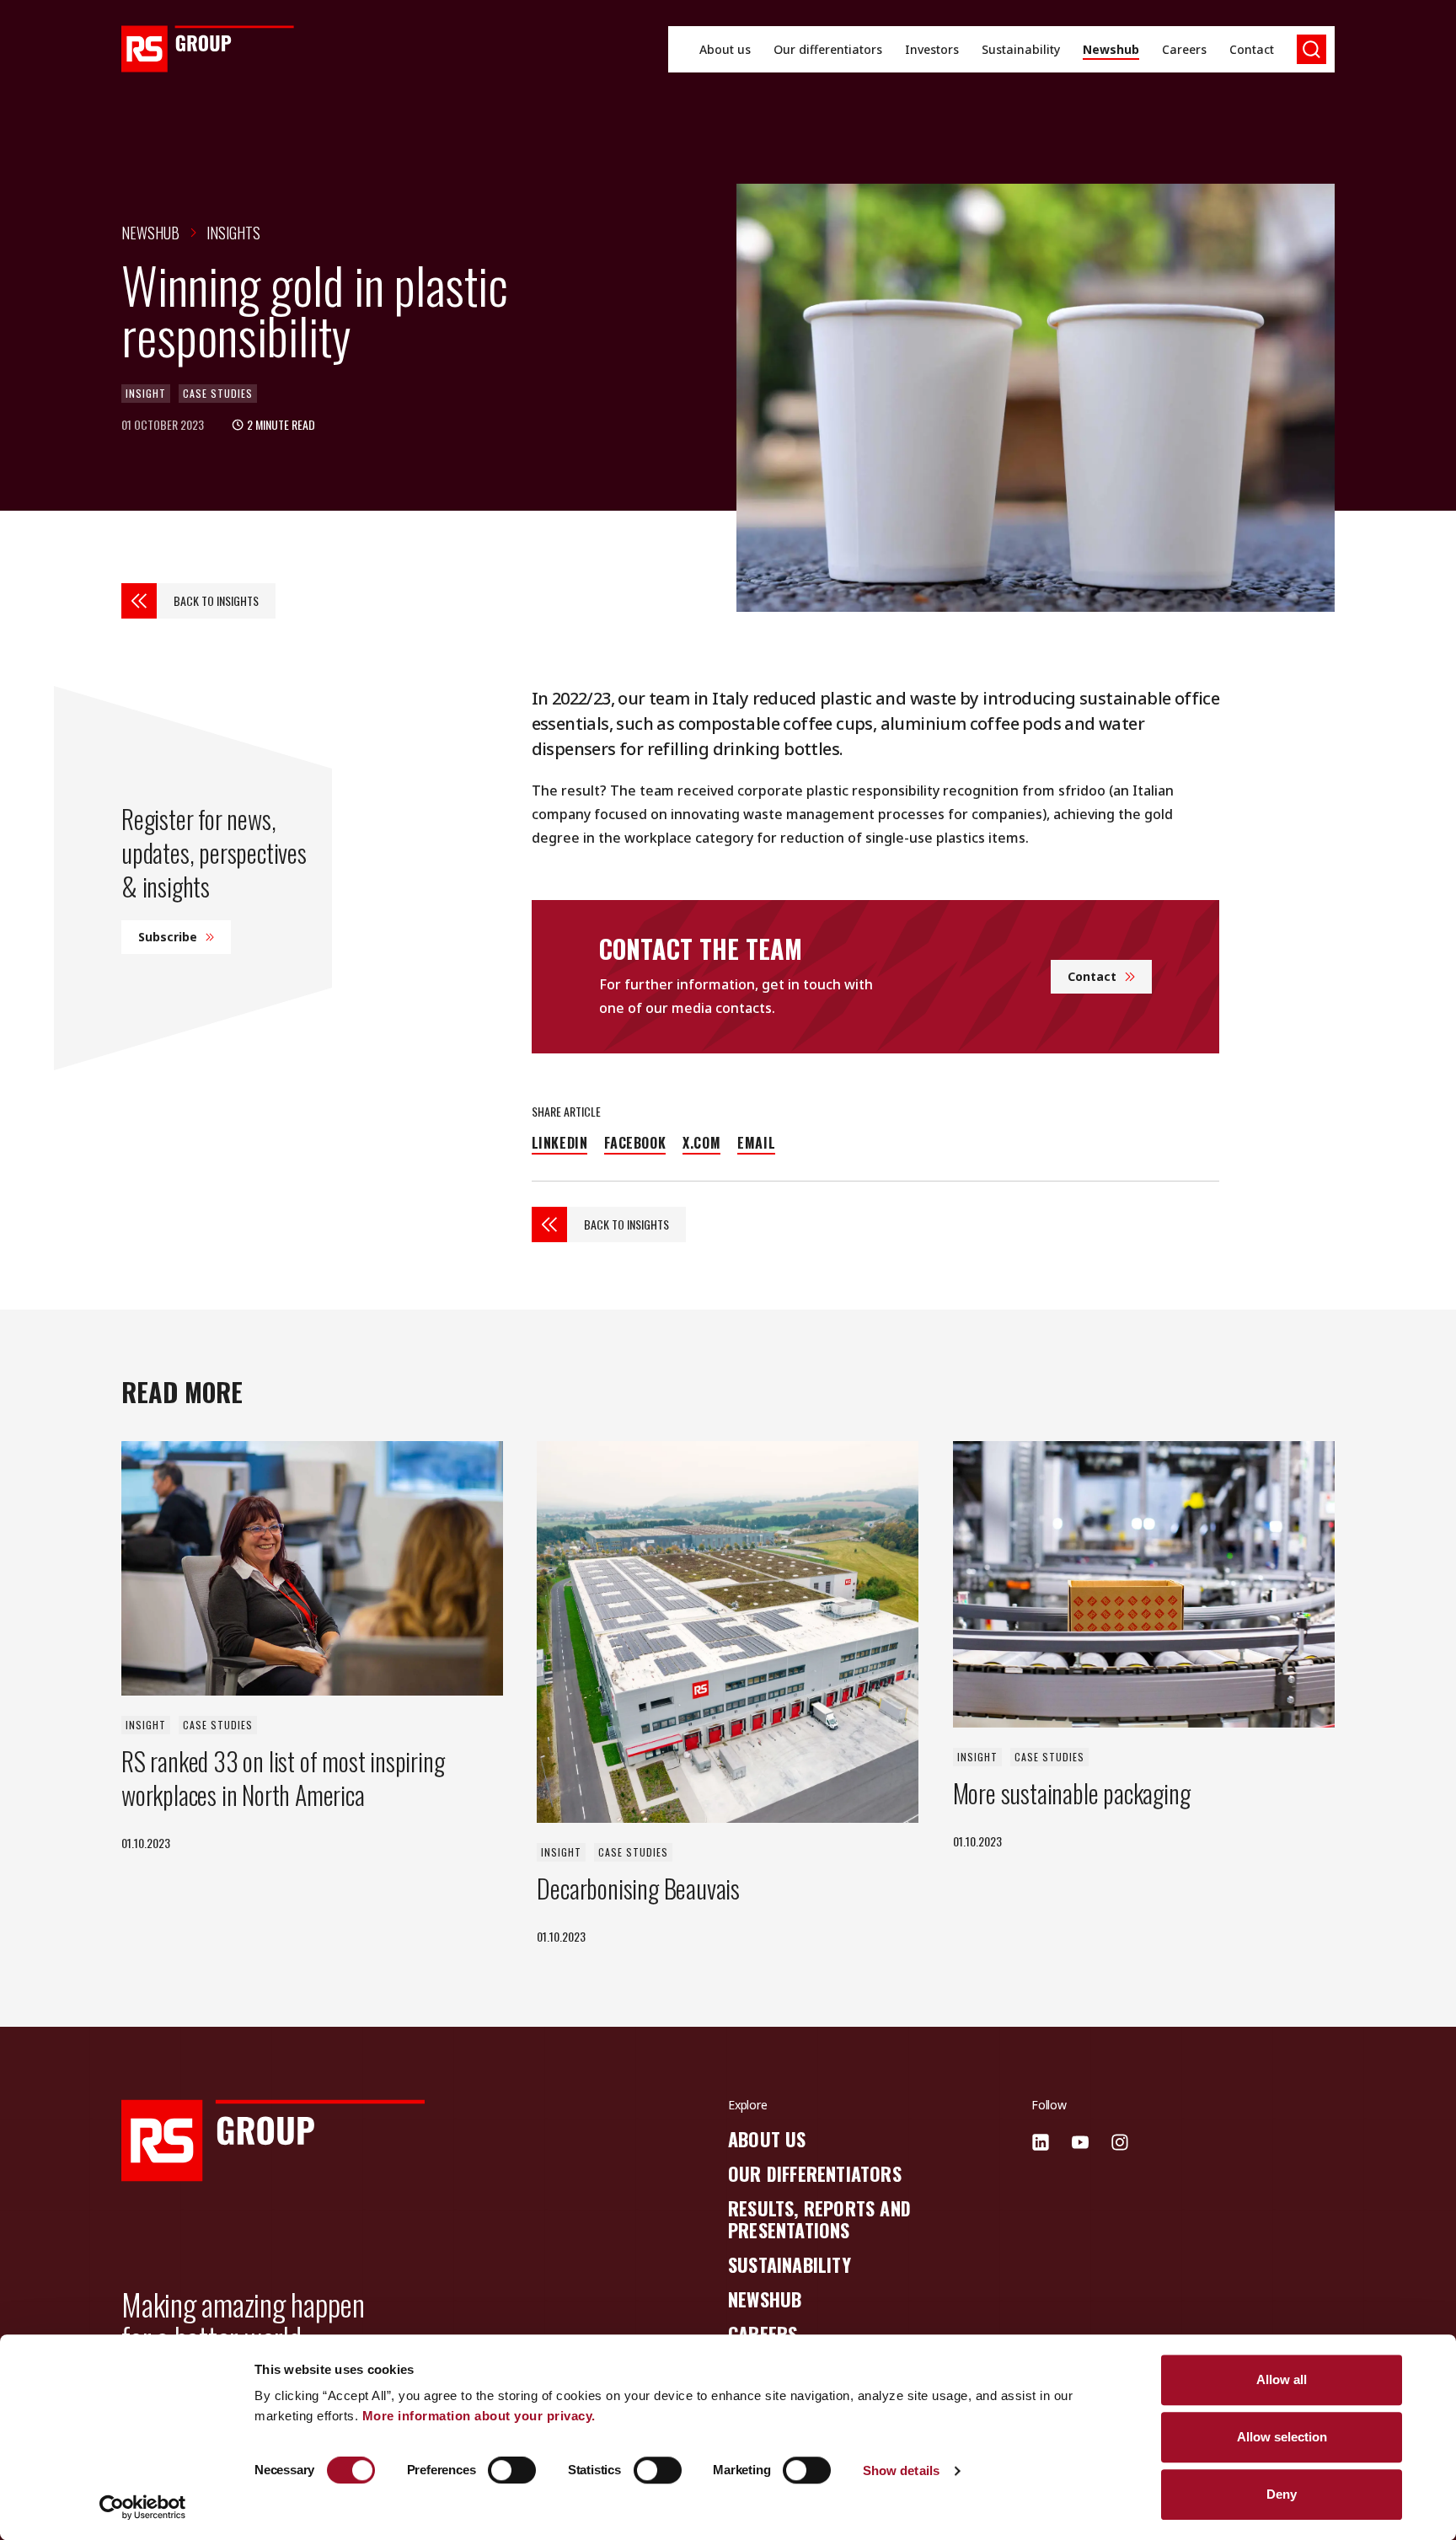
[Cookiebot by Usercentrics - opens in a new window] (143, 2507)
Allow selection (1282, 2437)
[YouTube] (1080, 2142)
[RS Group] (208, 49)
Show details (901, 2470)
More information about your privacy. (479, 2416)
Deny (1282, 2494)
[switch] (512, 2470)
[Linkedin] (1041, 2142)
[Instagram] (1120, 2142)
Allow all (1282, 2379)
